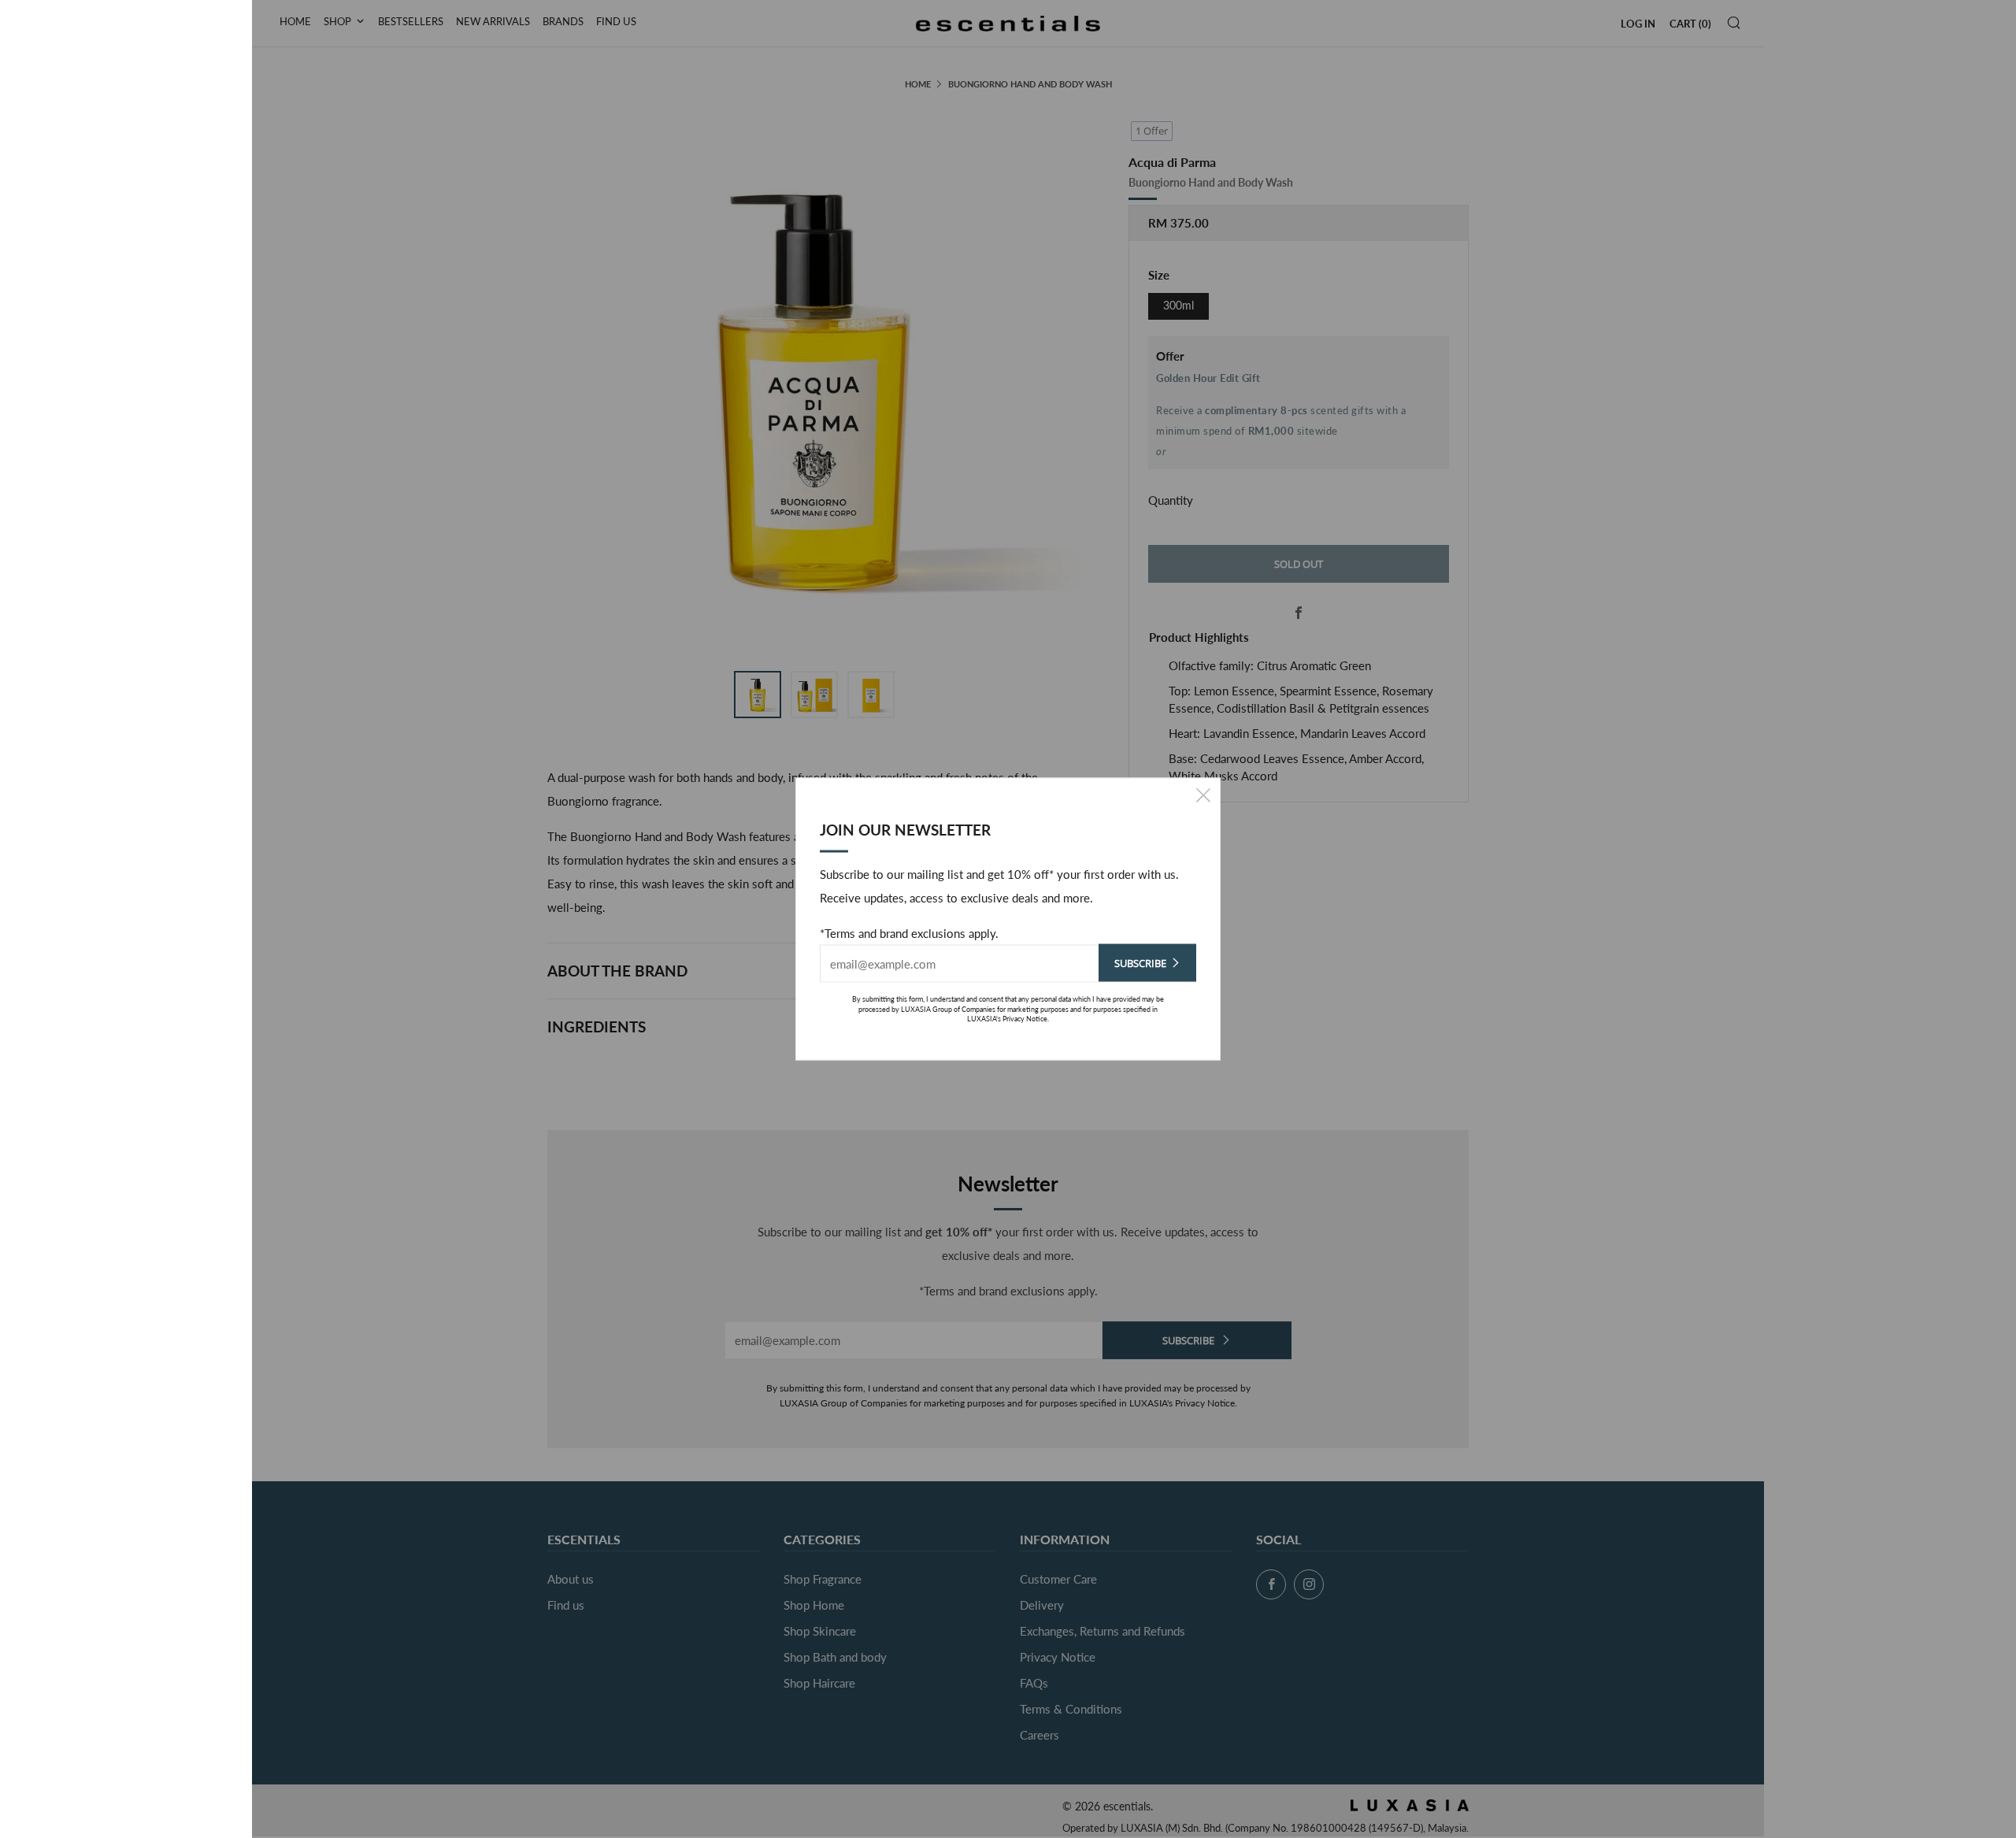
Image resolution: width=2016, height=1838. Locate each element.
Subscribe (1140, 963)
